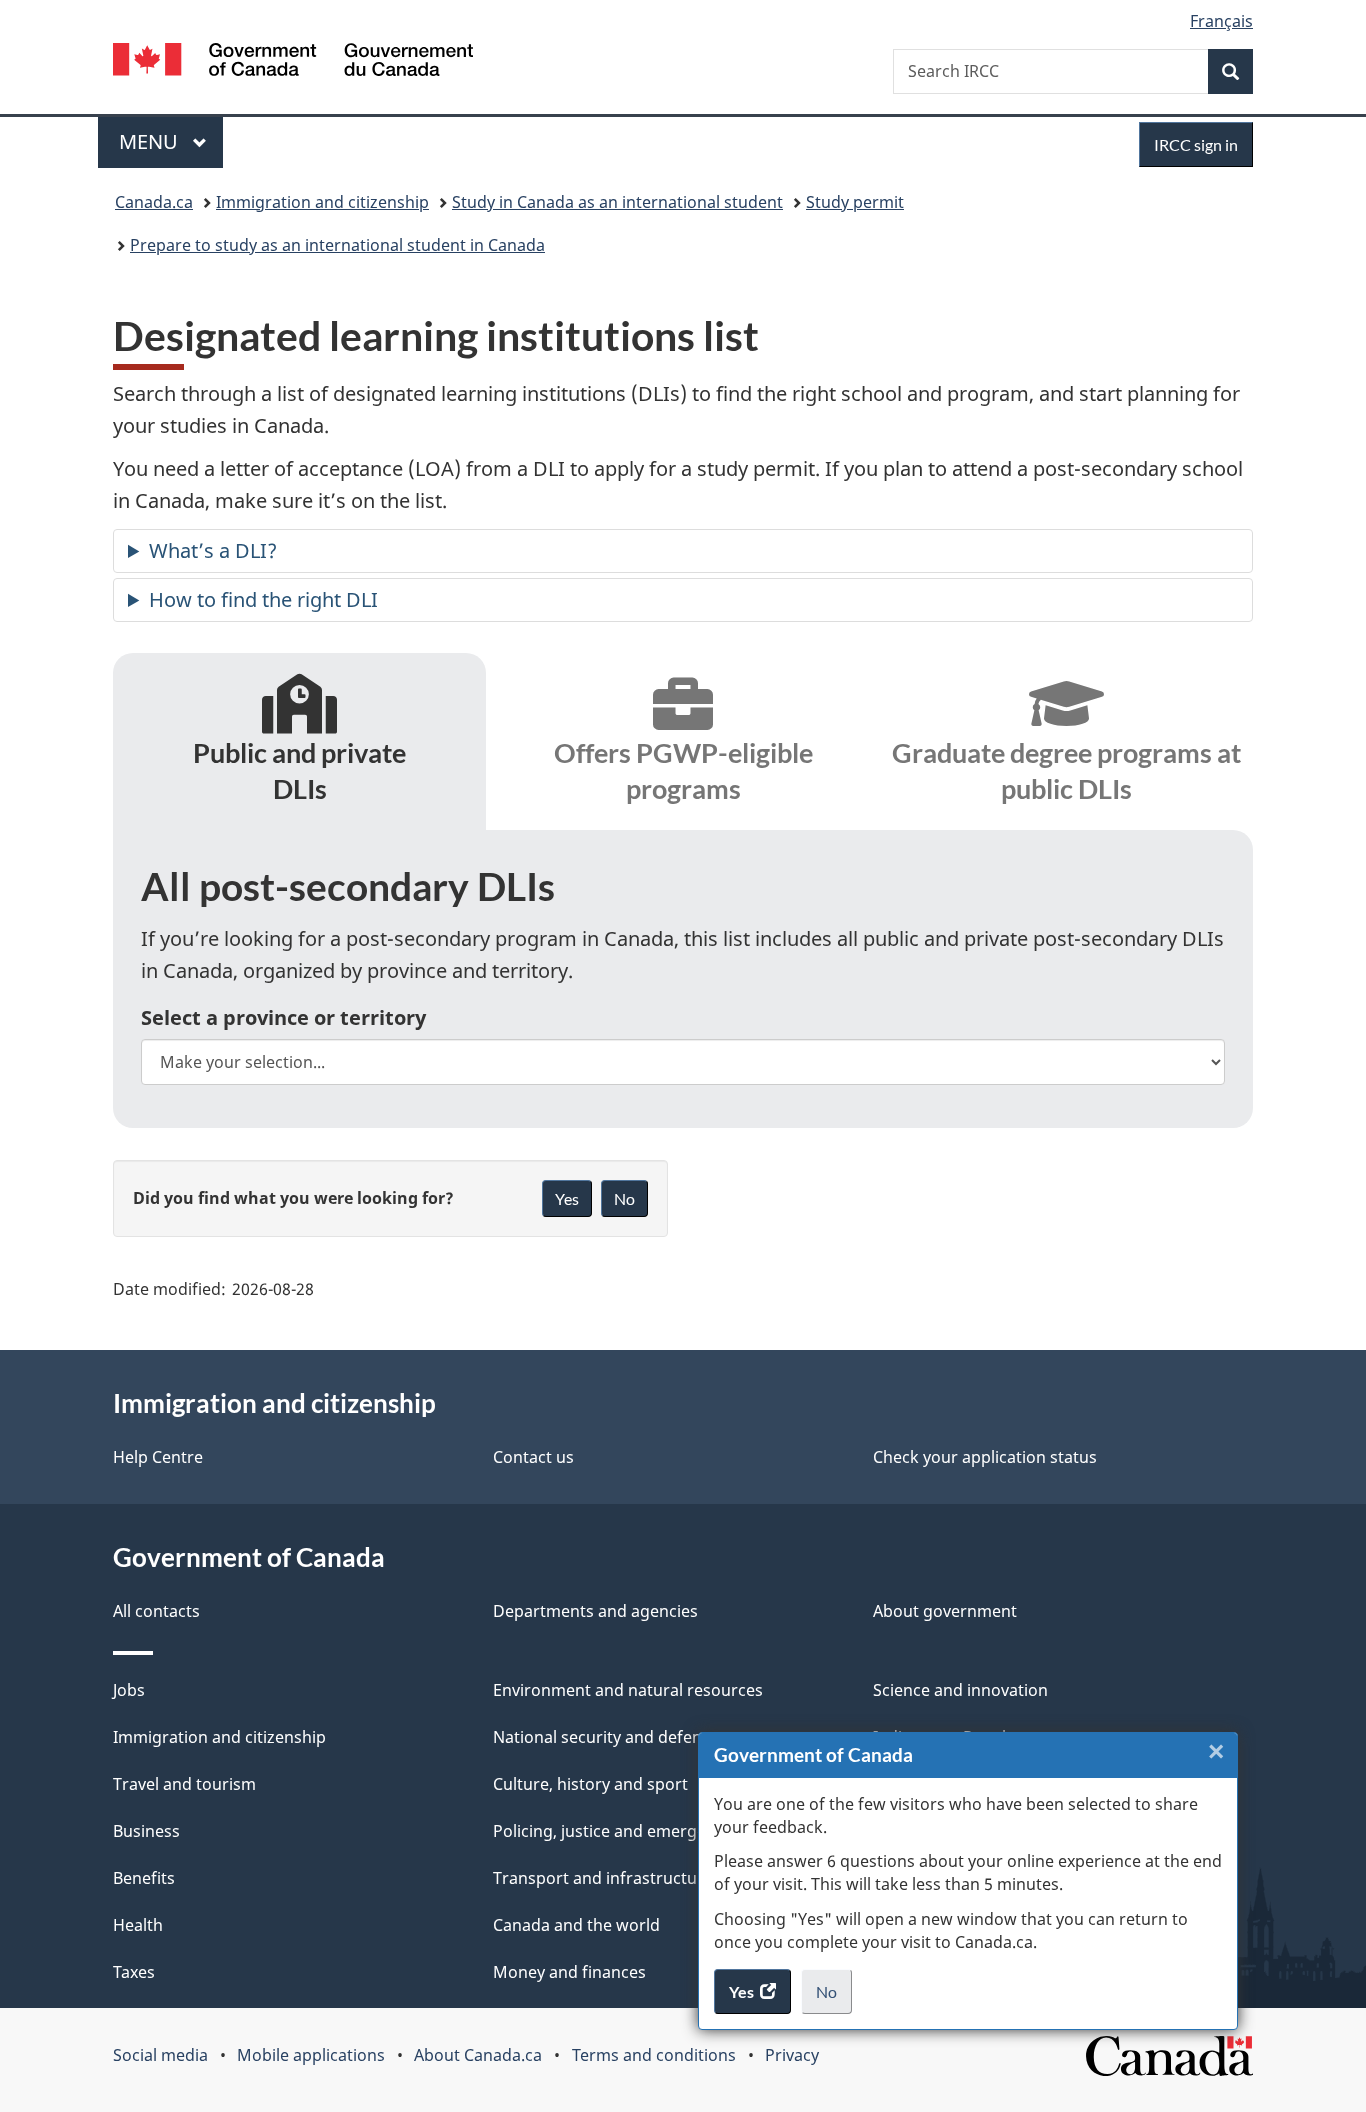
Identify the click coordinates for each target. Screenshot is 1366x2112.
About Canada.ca (478, 2055)
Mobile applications (311, 2055)
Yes (567, 1198)
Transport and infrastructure (603, 1878)
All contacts (156, 1611)
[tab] (299, 745)
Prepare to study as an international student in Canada (337, 245)
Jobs (129, 1690)
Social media (160, 2055)
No (834, 1998)
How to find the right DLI (263, 599)
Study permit (855, 202)
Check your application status (985, 1457)
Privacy (792, 2055)
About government (945, 1611)
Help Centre (158, 1457)
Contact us (533, 1457)
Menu (151, 141)
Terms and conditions (654, 2055)
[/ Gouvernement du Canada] (293, 62)
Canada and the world (576, 1925)
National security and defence (606, 1737)
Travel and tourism (184, 1784)
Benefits (144, 1878)
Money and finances (569, 1972)
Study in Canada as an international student (617, 202)
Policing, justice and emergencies (619, 1831)
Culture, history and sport (590, 1784)
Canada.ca (154, 202)
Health (138, 1925)
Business (146, 1831)
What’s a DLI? (213, 550)
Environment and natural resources (628, 1690)
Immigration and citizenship (322, 202)
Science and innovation (960, 1690)
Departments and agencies (595, 1611)
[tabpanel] (683, 978)
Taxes (134, 1972)
